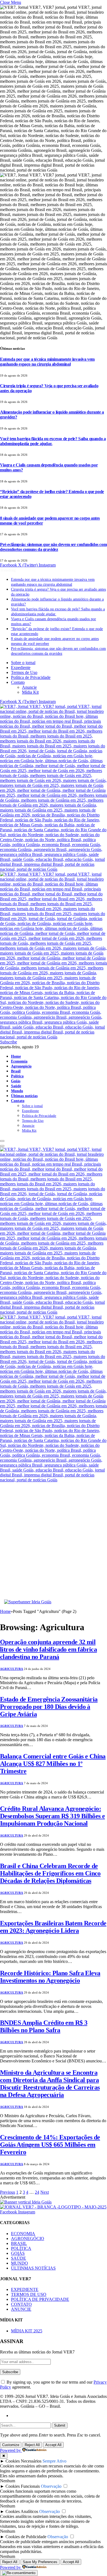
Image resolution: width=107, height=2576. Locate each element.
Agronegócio (21, 1066)
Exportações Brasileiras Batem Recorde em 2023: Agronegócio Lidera (53, 1927)
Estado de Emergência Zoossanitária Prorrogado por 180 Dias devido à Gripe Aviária (49, 1707)
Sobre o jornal (23, 663)
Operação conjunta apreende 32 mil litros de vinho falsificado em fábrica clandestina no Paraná (48, 1649)
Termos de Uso (24, 672)
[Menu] (2, 1141)
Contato (18, 682)
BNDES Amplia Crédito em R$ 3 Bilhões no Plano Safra (44, 2026)
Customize (11, 2445)
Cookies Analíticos (22, 2511)
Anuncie (29, 687)
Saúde (16, 1086)
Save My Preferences (40, 2562)
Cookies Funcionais (23, 2486)
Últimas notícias (24, 1096)
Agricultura (12, 1669)
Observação (51, 2486)
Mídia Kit (30, 692)
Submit (60, 2425)
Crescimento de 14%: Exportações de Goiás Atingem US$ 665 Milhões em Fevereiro (50, 2145)
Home (16, 1056)
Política (17, 1076)
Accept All (53, 2445)
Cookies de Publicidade (26, 2537)
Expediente (21, 668)
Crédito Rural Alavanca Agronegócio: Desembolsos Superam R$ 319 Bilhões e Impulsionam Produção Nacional (52, 1816)
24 (37, 2192)
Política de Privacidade (31, 677)
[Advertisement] (54, 1543)
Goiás (16, 1081)
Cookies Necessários (23, 2461)
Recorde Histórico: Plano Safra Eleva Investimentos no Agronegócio (50, 1977)
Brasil (16, 1071)
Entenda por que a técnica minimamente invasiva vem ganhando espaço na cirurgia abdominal (47, 362)
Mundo (17, 1091)
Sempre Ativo (54, 2461)
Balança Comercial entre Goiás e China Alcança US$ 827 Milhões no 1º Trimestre (53, 1764)
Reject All (32, 2445)
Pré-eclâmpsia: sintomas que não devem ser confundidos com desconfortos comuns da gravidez (53, 547)
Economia (19, 1061)
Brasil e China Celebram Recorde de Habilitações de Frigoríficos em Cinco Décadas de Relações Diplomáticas (50, 1873)
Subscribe (9, 1042)
